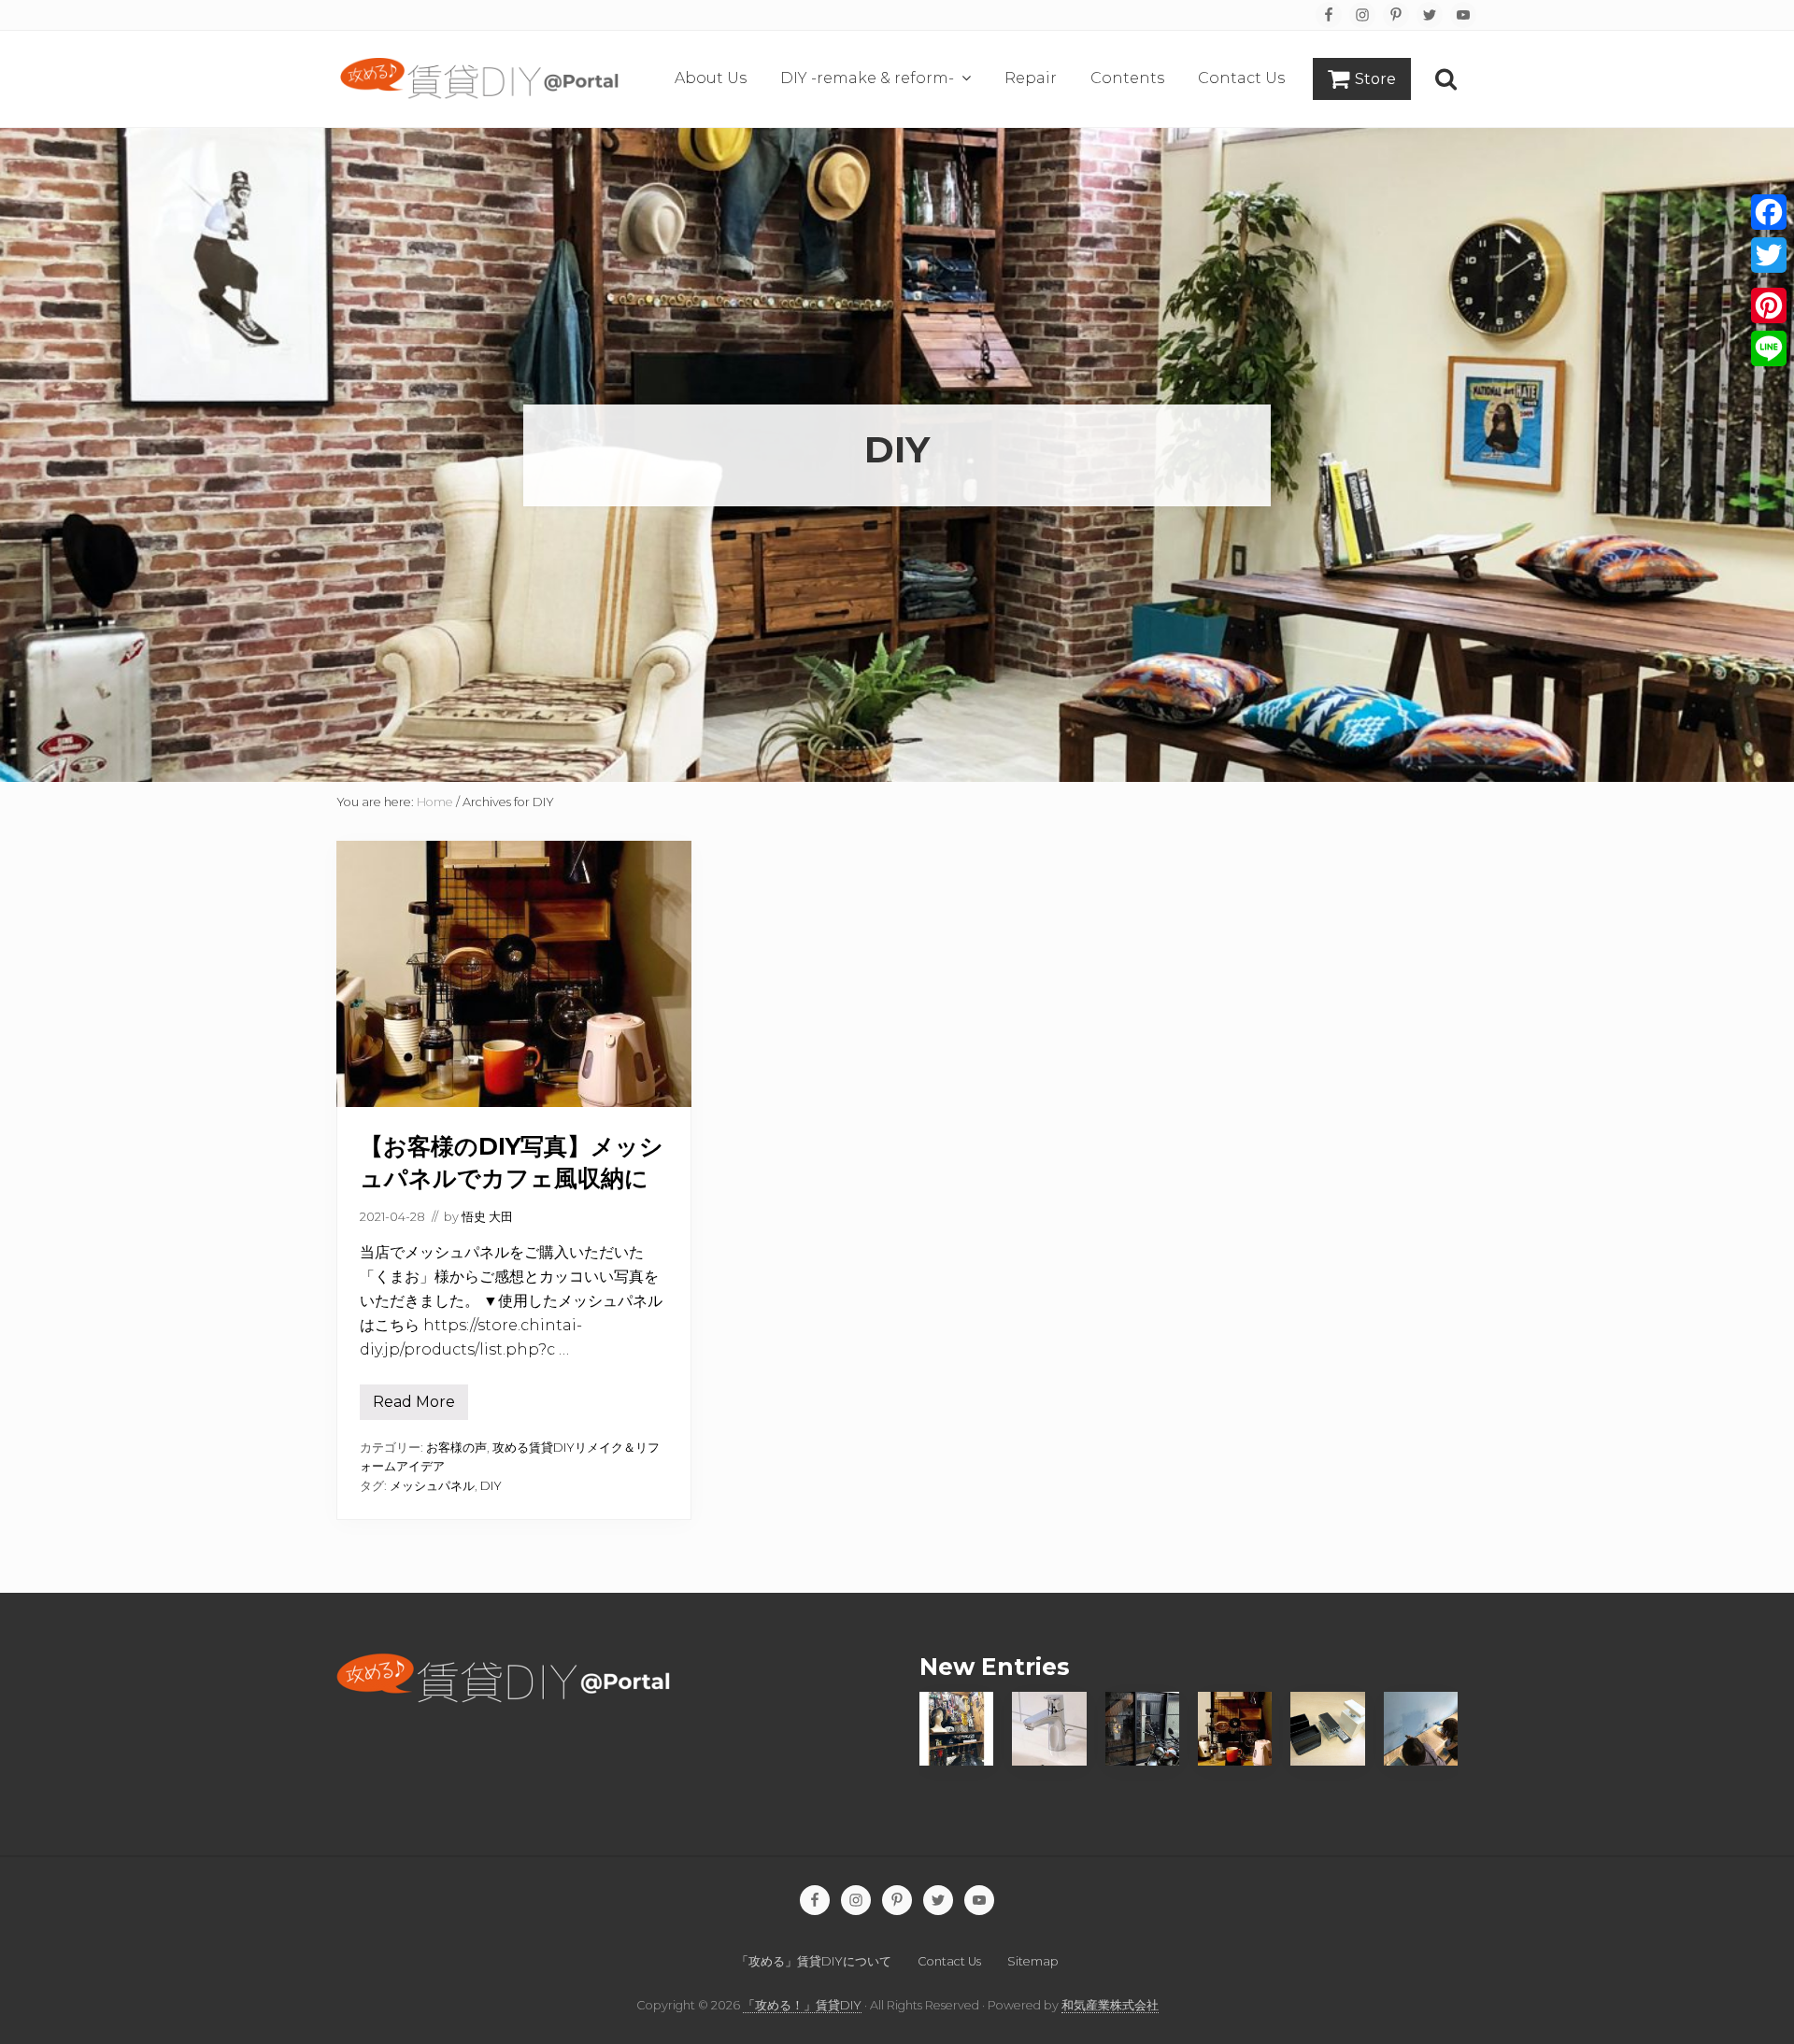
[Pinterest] (1769, 305)
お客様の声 (456, 1448)
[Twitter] (1769, 255)
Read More (414, 1406)
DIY (491, 1486)
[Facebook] (1769, 212)
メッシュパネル (432, 1486)
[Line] (1769, 348)
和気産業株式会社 (1110, 2005)
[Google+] (1769, 280)
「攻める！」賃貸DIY (802, 2005)
